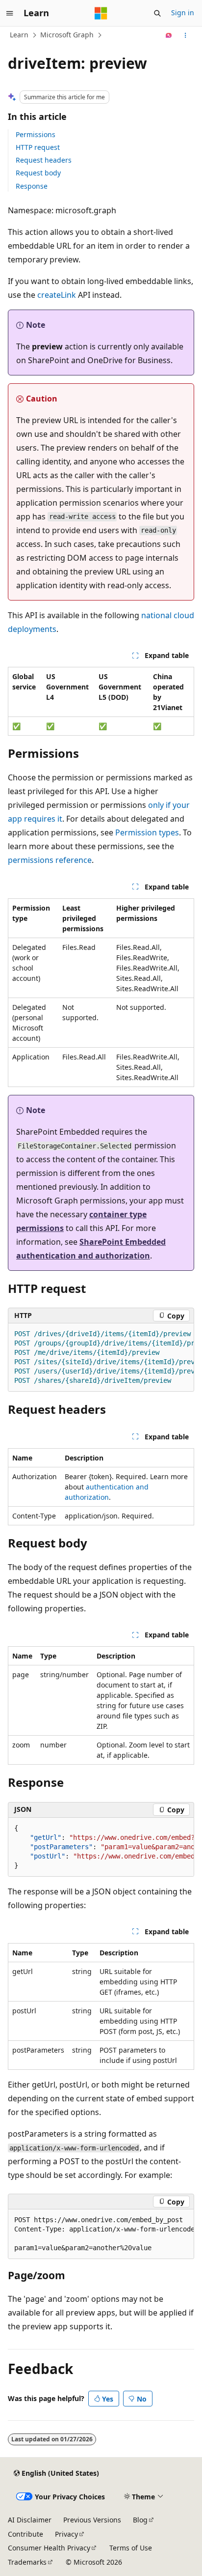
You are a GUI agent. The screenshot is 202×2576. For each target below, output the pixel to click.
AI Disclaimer (30, 2520)
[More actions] (186, 35)
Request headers (44, 160)
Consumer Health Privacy (49, 2548)
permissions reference (50, 860)
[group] (101, 1358)
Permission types (147, 832)
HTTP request (38, 147)
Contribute (25, 2534)
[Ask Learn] (169, 35)
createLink (57, 295)
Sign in (183, 13)
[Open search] (157, 13)
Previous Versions (92, 2520)
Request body (38, 173)
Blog (140, 2520)
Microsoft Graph (67, 35)
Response (32, 186)
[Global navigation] (10, 13)
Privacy (66, 2534)
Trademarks (27, 2562)
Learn (19, 35)
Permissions (36, 134)
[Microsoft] (101, 13)
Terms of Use (131, 2548)
